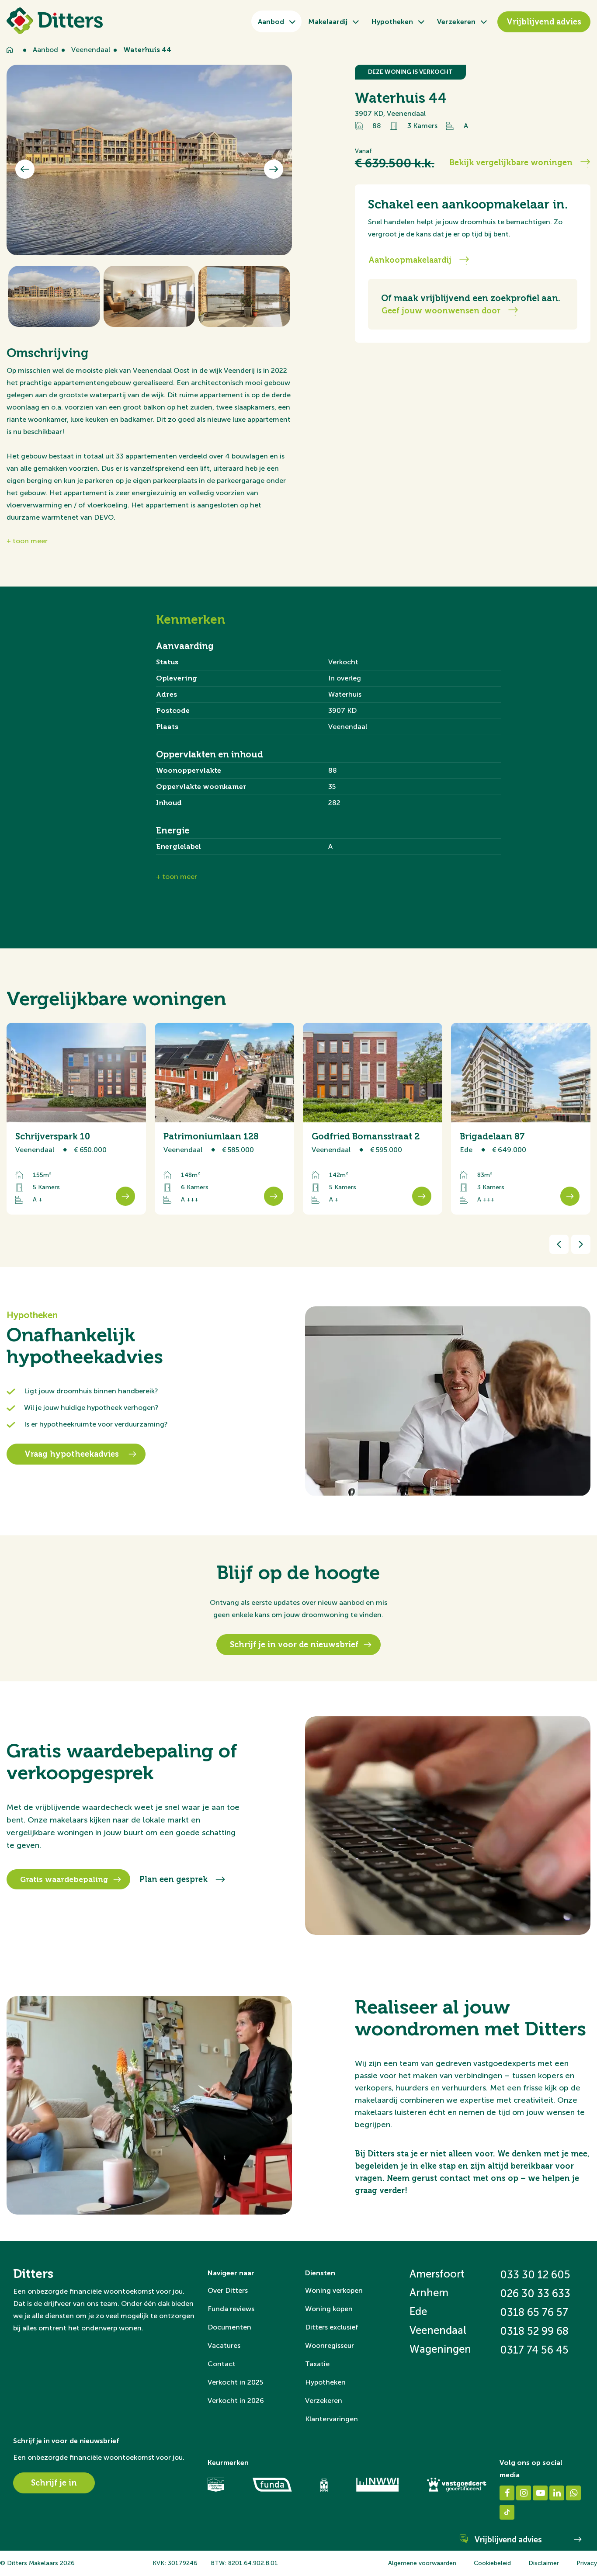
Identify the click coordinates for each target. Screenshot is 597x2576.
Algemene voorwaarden (422, 2563)
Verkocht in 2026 (236, 2401)
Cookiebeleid (492, 2563)
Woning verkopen (334, 2290)
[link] (521, 1119)
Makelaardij (328, 22)
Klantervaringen (331, 2419)
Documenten (229, 2327)
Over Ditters (228, 2290)
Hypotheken (392, 22)
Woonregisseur (330, 2345)
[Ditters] (55, 21)
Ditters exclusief (332, 2327)
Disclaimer (544, 2563)
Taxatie (317, 2364)
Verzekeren (456, 22)
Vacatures (224, 2345)
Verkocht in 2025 (235, 2382)
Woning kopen (329, 2309)
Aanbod (271, 22)
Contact (222, 2364)
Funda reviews (231, 2309)
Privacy (587, 2563)
